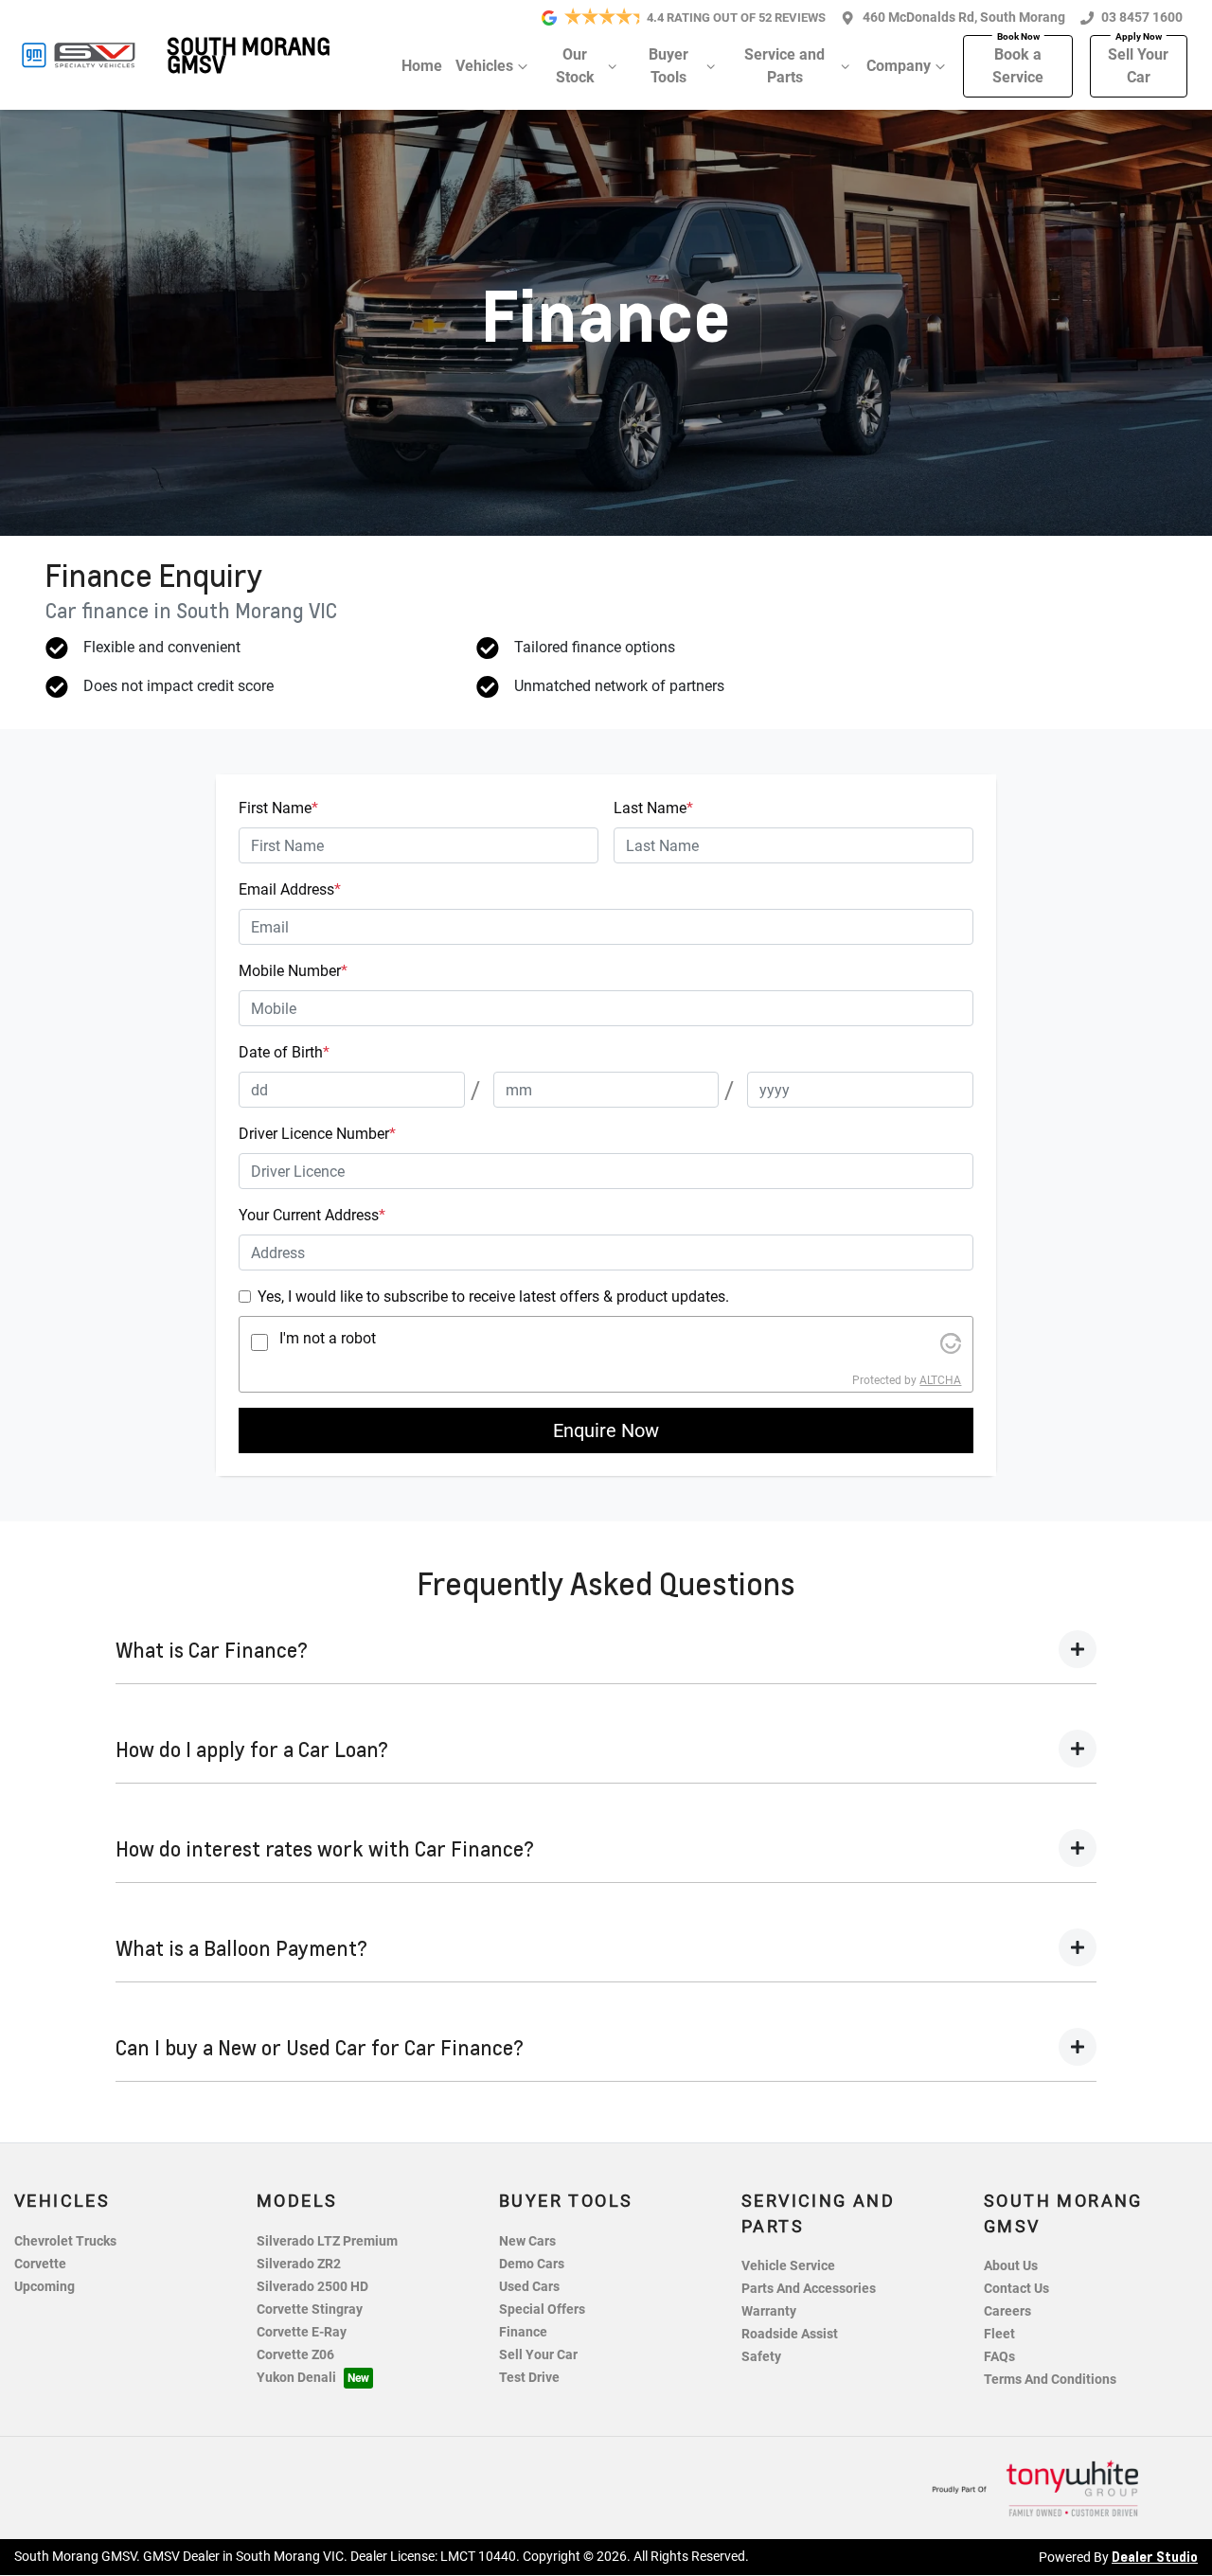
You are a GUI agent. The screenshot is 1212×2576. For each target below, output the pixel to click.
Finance (523, 2332)
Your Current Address (312, 1215)
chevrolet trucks (65, 2241)
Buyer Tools (668, 66)
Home (422, 66)
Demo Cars (532, 2264)
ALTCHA (940, 1380)
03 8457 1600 (1142, 18)
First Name (278, 808)
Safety (761, 2357)
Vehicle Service (788, 2266)
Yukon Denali (296, 2378)
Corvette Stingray (310, 2310)
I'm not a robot (328, 1338)
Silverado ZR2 (299, 2264)
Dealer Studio (1155, 2556)
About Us (1011, 2266)
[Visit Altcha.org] (951, 1342)
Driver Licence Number (317, 1134)
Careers (1007, 2311)
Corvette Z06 (295, 2355)
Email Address (290, 889)
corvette (40, 2264)
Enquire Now (606, 1430)
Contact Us (1016, 2289)
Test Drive (529, 2378)
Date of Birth (284, 1052)
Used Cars (529, 2287)
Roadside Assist (790, 2334)
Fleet (999, 2334)
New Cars (527, 2241)
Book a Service (1018, 66)
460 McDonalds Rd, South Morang (964, 18)
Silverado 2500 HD (312, 2287)
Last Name (653, 808)
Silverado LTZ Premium (327, 2241)
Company (899, 66)
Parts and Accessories (809, 2289)
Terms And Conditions (1050, 2380)
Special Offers (542, 2310)
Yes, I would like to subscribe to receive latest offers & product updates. (493, 1297)
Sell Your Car (1138, 66)
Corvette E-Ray (302, 2332)
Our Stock (575, 66)
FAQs (999, 2357)
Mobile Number (293, 971)
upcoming (45, 2287)
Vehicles (484, 66)
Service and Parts (784, 66)
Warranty (769, 2311)
